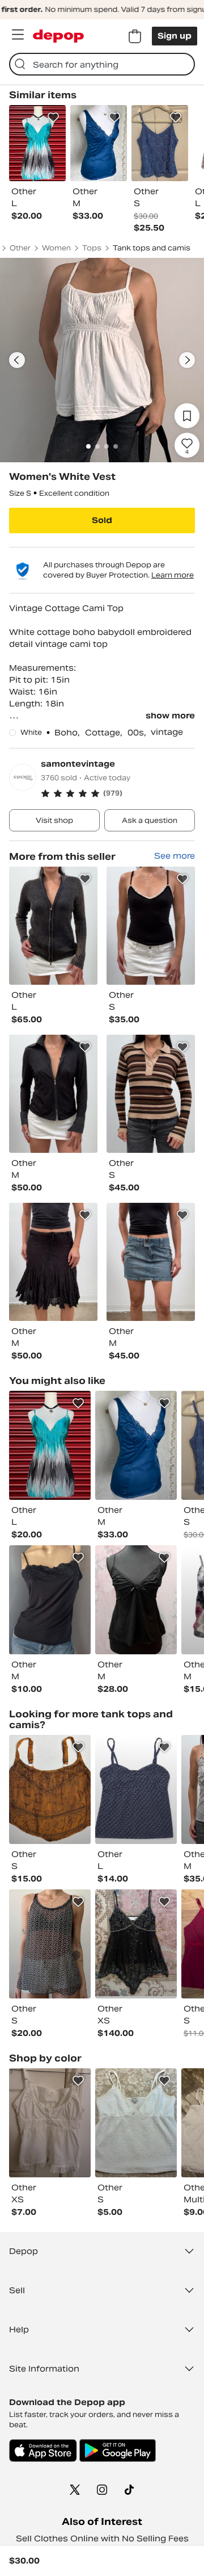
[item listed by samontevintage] (53, 926)
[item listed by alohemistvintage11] (136, 1445)
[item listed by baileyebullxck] (136, 1789)
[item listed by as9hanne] (136, 2123)
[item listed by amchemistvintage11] (136, 1944)
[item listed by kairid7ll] (136, 1600)
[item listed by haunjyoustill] (50, 1445)
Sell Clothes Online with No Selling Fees (102, 2539)
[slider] (102, 360)
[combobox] (102, 64)
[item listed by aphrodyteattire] (50, 1789)
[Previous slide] (17, 360)
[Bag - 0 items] (135, 36)
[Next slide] (187, 360)
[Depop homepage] (58, 36)
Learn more (173, 575)
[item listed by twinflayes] (50, 1944)
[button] (118, 793)
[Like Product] (53, 118)
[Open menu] (18, 35)
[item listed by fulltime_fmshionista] (50, 1600)
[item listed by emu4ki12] (50, 2123)
